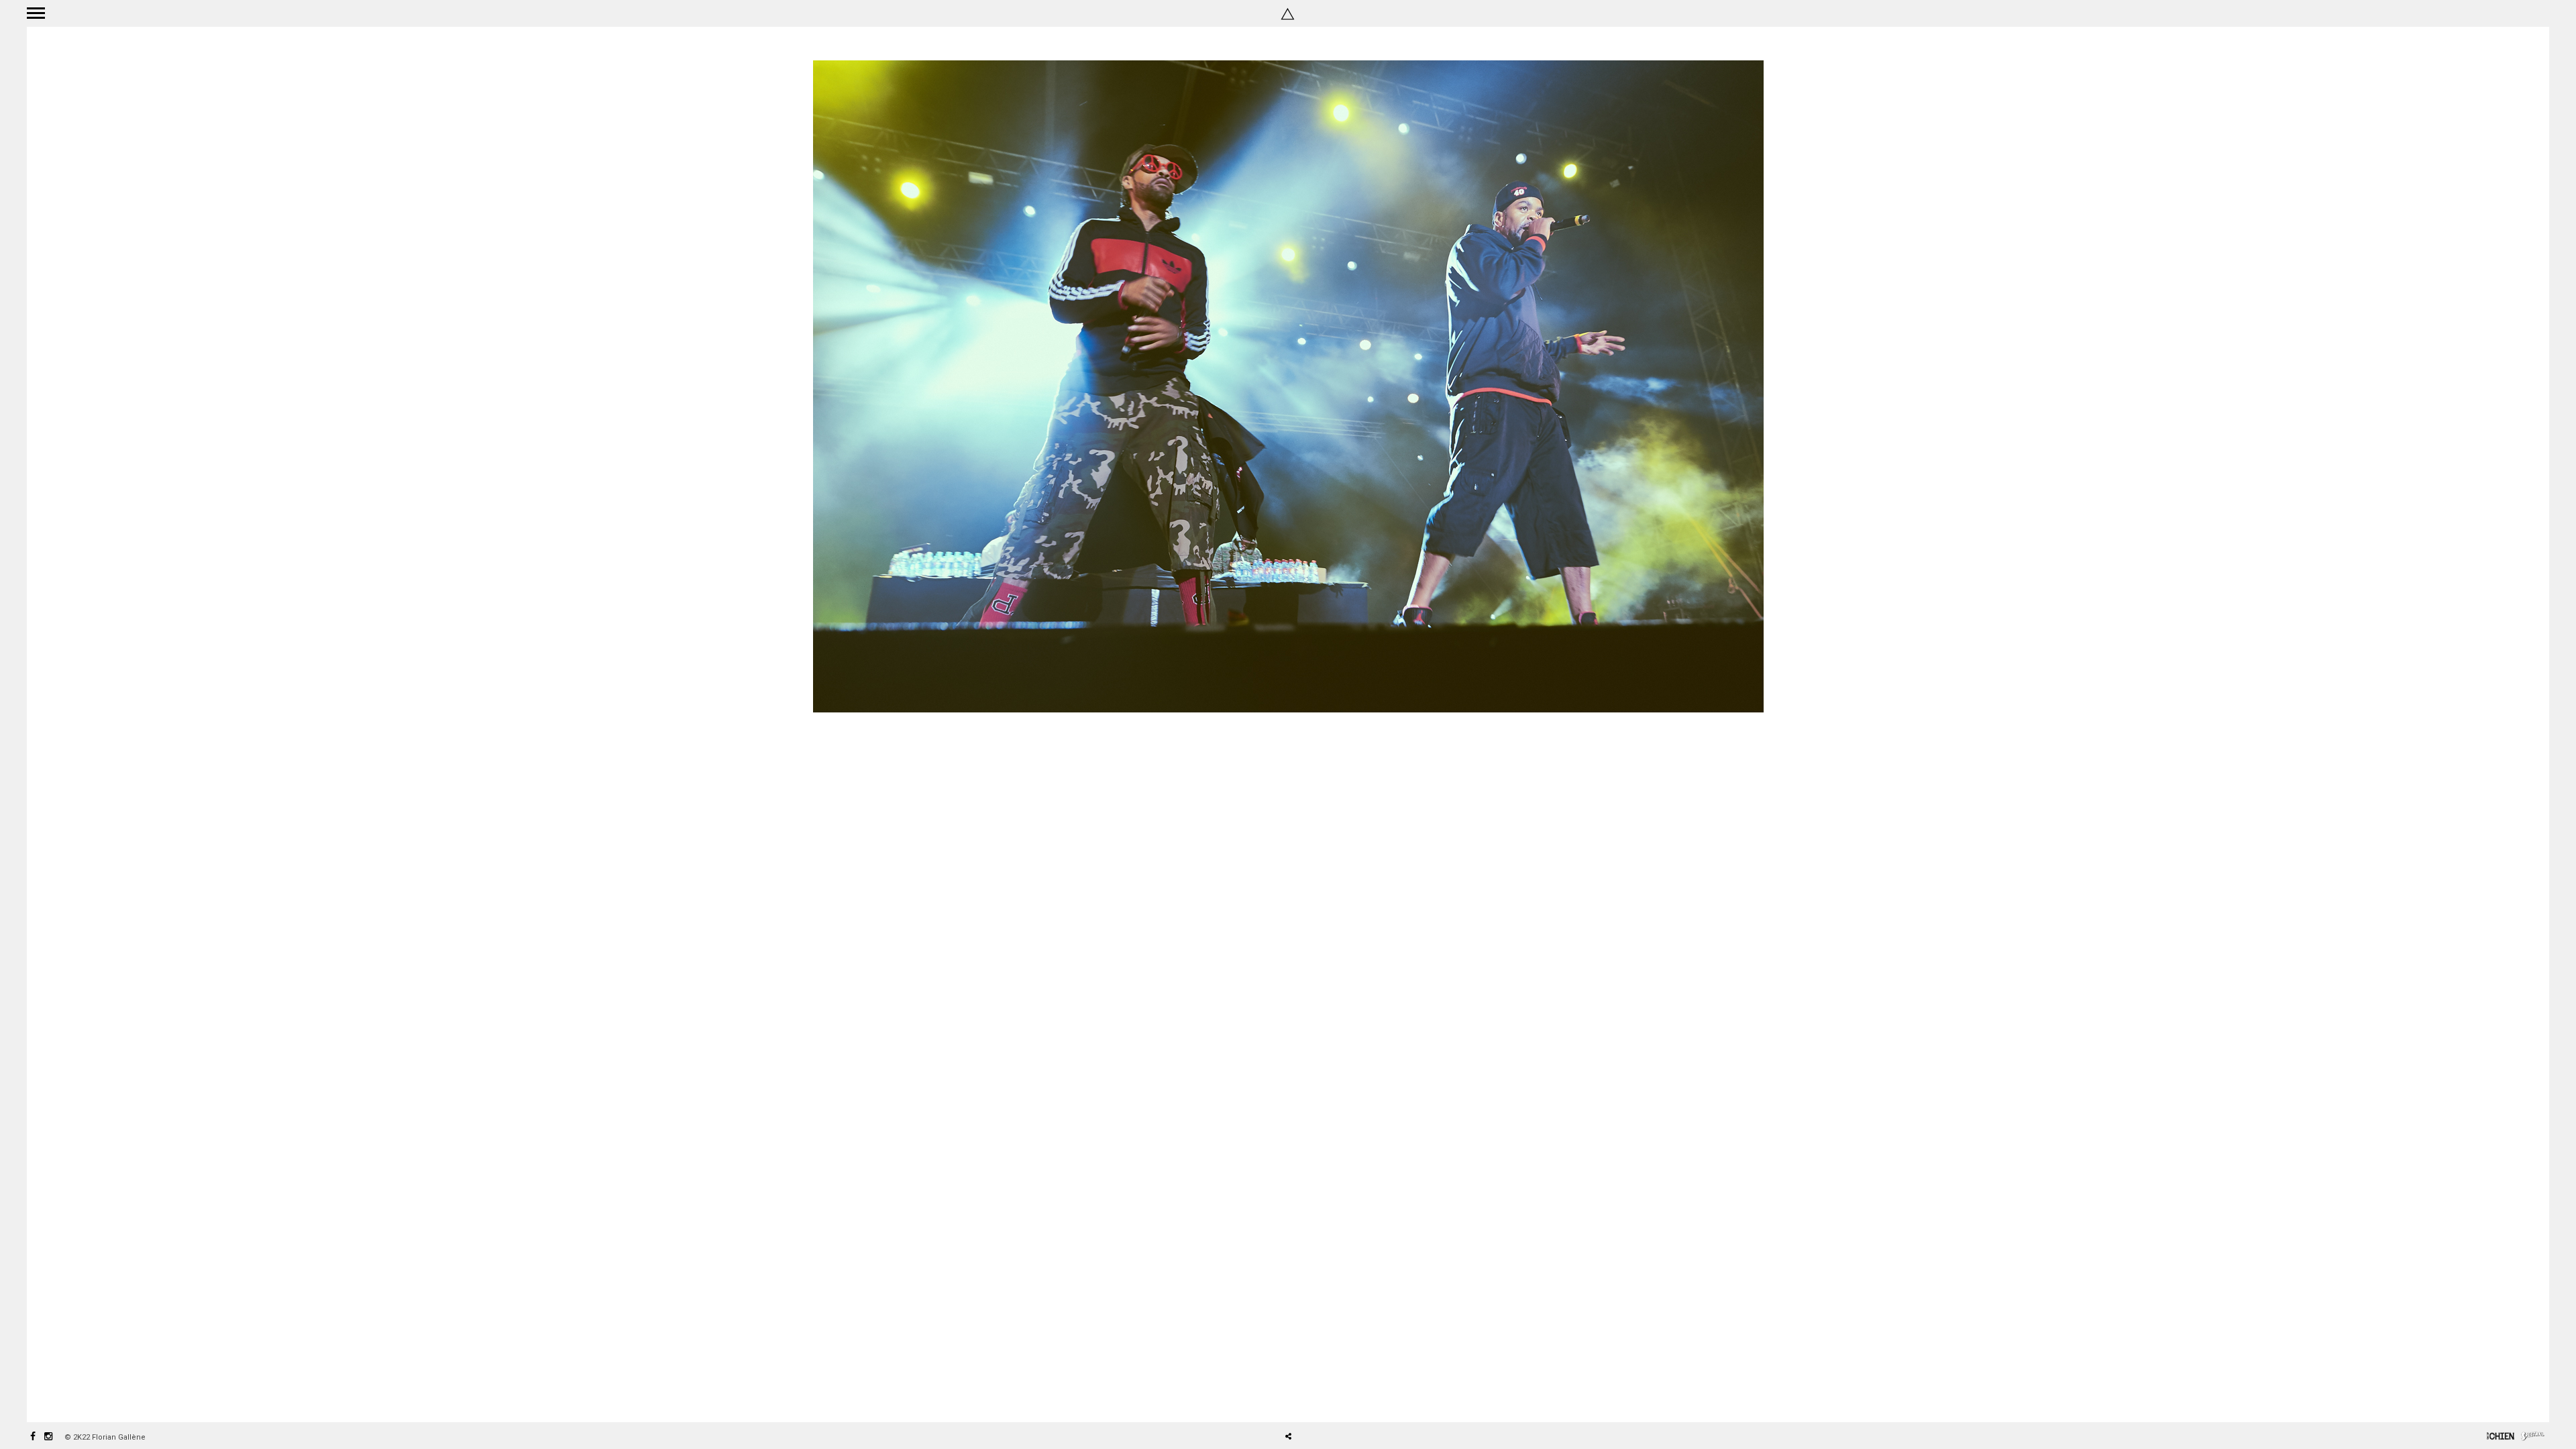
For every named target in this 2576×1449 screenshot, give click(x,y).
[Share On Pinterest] (1332, 1399)
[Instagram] (48, 1437)
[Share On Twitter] (1312, 1399)
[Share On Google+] (1351, 1399)
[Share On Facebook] (1293, 1399)
